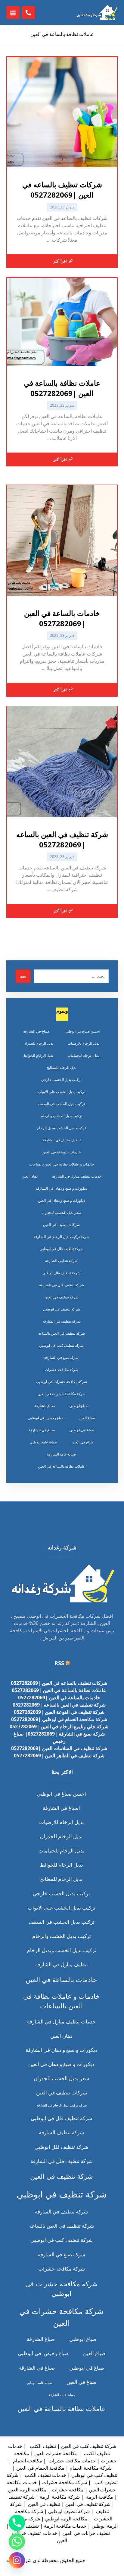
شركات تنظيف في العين (61, 1225)
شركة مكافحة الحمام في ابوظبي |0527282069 (59, 1719)
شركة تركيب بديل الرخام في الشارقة (62, 1237)
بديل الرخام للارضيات (84, 1043)
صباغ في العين (83, 1442)
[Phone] (17, 2523)
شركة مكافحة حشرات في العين (62, 1394)
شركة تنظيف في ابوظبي (62, 1309)
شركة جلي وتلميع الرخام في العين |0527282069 (59, 1726)
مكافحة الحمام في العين (40, 2468)
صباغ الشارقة (45, 1406)
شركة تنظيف (21, 2497)
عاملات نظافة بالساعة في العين (62, 1466)
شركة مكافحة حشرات (62, 1370)
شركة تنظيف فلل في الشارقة (62, 1285)
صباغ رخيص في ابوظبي (46, 1418)
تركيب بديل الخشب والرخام (61, 1116)
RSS (59, 1663)
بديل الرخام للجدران (38, 1043)
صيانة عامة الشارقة (61, 1454)
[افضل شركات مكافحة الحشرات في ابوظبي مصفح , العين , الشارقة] (97, 12)
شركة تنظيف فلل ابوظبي (61, 1273)
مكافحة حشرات (68, 2490)
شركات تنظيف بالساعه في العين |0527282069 (59, 1683)
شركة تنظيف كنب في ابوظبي (61, 1345)
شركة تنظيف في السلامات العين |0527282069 (59, 1748)
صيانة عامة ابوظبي (43, 1442)
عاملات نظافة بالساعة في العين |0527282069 (59, 1690)
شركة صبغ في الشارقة (61, 1357)
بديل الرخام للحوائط (38, 1055)
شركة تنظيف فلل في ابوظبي (62, 1249)
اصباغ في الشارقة (37, 1031)
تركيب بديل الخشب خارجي (61, 1080)
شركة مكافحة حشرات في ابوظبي (62, 1382)
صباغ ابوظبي (79, 1406)
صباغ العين (87, 1418)
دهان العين (30, 1176)
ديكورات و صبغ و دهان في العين (62, 1200)
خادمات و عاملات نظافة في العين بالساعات (62, 1164)
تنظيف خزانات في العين (86, 2533)
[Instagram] (17, 2560)
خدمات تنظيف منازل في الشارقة (77, 1176)
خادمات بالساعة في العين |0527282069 (59, 1697)
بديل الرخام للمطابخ (62, 1067)
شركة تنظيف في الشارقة (62, 1321)
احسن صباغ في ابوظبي (82, 1031)
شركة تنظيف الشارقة (61, 1261)
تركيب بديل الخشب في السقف (62, 1104)
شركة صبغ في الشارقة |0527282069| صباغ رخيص (59, 1737)
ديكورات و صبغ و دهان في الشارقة (62, 1188)
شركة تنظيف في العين (62, 1297)
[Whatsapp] (17, 2542)
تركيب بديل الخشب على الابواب (62, 1092)
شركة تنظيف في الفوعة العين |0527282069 (59, 1712)
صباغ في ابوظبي (82, 1430)
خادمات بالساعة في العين (62, 1152)
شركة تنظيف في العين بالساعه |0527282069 (59, 1705)
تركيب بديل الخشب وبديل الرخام (61, 1128)
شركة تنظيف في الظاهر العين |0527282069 (59, 1755)
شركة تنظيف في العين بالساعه (62, 1333)
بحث (23, 976)
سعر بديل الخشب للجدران (62, 1212)
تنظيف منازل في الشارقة (62, 1140)
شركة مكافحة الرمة (60, 2497)
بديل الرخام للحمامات (84, 1055)
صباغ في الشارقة (42, 1430)
